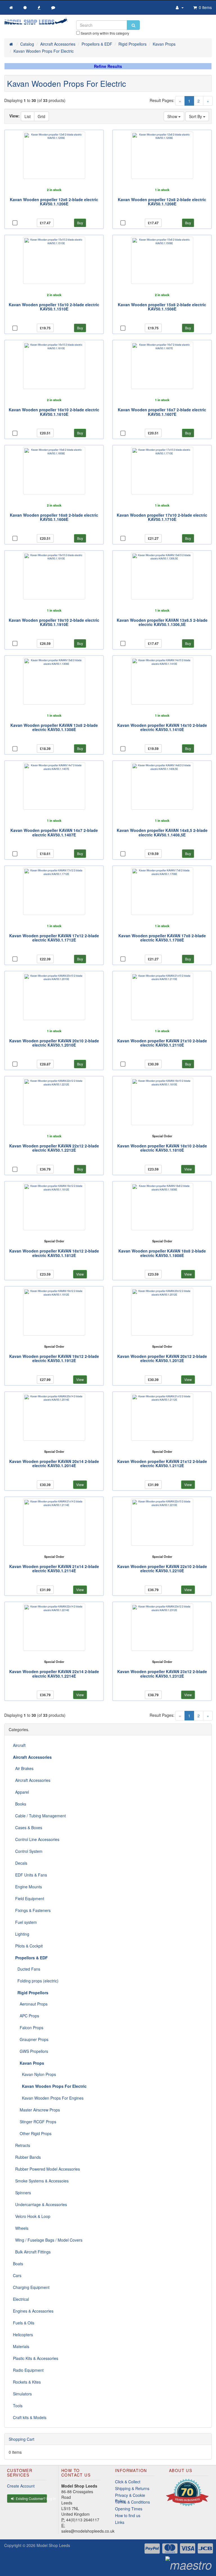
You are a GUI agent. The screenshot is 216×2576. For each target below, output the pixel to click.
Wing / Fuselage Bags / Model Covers (48, 2240)
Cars (17, 2275)
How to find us (128, 2515)
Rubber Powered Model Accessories (46, 2169)
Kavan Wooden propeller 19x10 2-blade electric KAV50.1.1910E (54, 622)
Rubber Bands (27, 2157)
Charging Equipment (31, 2287)
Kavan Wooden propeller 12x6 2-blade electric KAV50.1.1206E (54, 202)
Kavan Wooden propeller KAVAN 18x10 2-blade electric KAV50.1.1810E (162, 1148)
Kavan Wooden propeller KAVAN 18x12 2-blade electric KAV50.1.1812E (54, 1253)
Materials (21, 2346)
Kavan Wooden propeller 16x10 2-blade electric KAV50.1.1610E (54, 412)
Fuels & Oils (24, 2323)
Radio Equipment (28, 2370)
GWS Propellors (31, 2051)
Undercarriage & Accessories (40, 2204)
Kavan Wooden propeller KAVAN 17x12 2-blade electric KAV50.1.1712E (54, 938)
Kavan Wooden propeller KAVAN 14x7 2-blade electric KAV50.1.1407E (54, 832)
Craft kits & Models (30, 2417)
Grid (41, 116)
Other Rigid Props (32, 2133)
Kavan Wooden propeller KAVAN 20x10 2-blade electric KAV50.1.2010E (54, 1043)
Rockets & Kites (27, 2382)
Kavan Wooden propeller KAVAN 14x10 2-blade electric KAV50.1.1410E (162, 727)
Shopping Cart (22, 2439)
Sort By (196, 116)
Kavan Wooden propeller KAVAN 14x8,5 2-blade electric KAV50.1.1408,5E (162, 832)
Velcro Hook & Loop (32, 2216)
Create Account (21, 2486)
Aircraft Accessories (32, 1780)
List (28, 116)
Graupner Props (31, 2039)
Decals (20, 1863)
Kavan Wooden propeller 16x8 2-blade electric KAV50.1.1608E (54, 517)
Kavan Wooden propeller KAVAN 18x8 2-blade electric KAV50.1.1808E (162, 1253)
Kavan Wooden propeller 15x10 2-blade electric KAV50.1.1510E (54, 307)
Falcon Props (28, 2028)
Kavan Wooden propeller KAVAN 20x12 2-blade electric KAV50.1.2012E (162, 1358)
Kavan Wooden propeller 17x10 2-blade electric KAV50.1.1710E (162, 517)
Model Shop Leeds (53, 2545)
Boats (18, 2264)
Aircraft (19, 1745)
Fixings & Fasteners (32, 1910)
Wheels (21, 2228)
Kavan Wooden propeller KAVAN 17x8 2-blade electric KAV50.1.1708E (162, 938)
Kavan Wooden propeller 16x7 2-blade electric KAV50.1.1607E (162, 412)
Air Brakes (23, 1768)
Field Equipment (29, 1898)
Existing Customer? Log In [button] (31, 2498)
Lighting (21, 1934)
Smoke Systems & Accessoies (41, 2181)
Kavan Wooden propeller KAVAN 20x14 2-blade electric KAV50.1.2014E (54, 1463)
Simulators (22, 2394)
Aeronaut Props (30, 2004)
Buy (80, 223)
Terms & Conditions (132, 2502)
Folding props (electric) (36, 1981)
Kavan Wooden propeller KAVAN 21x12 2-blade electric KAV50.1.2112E (162, 1463)
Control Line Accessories (36, 1839)
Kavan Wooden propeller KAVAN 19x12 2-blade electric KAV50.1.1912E (54, 1358)
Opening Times (129, 2509)
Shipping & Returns (132, 2488)
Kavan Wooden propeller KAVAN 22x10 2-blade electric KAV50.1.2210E (162, 1568)
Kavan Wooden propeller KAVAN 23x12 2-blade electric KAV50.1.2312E (162, 1674)
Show (173, 116)
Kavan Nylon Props (34, 2074)
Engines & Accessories (33, 2311)
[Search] (133, 25)
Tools (18, 2406)
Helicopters (23, 2335)
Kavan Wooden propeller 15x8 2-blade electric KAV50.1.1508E (162, 307)
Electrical (21, 2299)
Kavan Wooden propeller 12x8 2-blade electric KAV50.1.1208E (162, 202)
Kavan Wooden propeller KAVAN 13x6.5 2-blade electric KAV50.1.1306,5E (162, 622)
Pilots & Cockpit (28, 1946)
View (188, 1169)
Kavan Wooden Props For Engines (48, 2098)
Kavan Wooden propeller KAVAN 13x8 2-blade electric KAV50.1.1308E (54, 727)
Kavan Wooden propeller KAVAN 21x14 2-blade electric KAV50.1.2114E (54, 1568)
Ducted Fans (27, 1969)
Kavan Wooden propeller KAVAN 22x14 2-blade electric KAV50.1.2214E (54, 1674)
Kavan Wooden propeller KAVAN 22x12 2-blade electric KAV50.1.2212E (54, 1148)
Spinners (22, 2193)
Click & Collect (128, 2482)
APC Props (26, 2016)
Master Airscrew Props (36, 2110)
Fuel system (25, 1922)
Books (20, 1804)
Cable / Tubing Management (39, 1816)
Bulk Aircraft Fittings (32, 2252)
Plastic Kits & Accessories (36, 2358)
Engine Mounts (27, 1887)
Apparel (21, 1792)
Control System (28, 1851)
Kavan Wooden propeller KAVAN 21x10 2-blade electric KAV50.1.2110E (162, 1043)
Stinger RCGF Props (35, 2122)
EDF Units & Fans (30, 1875)
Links (120, 2522)
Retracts (22, 2145)
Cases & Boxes (28, 1827)
